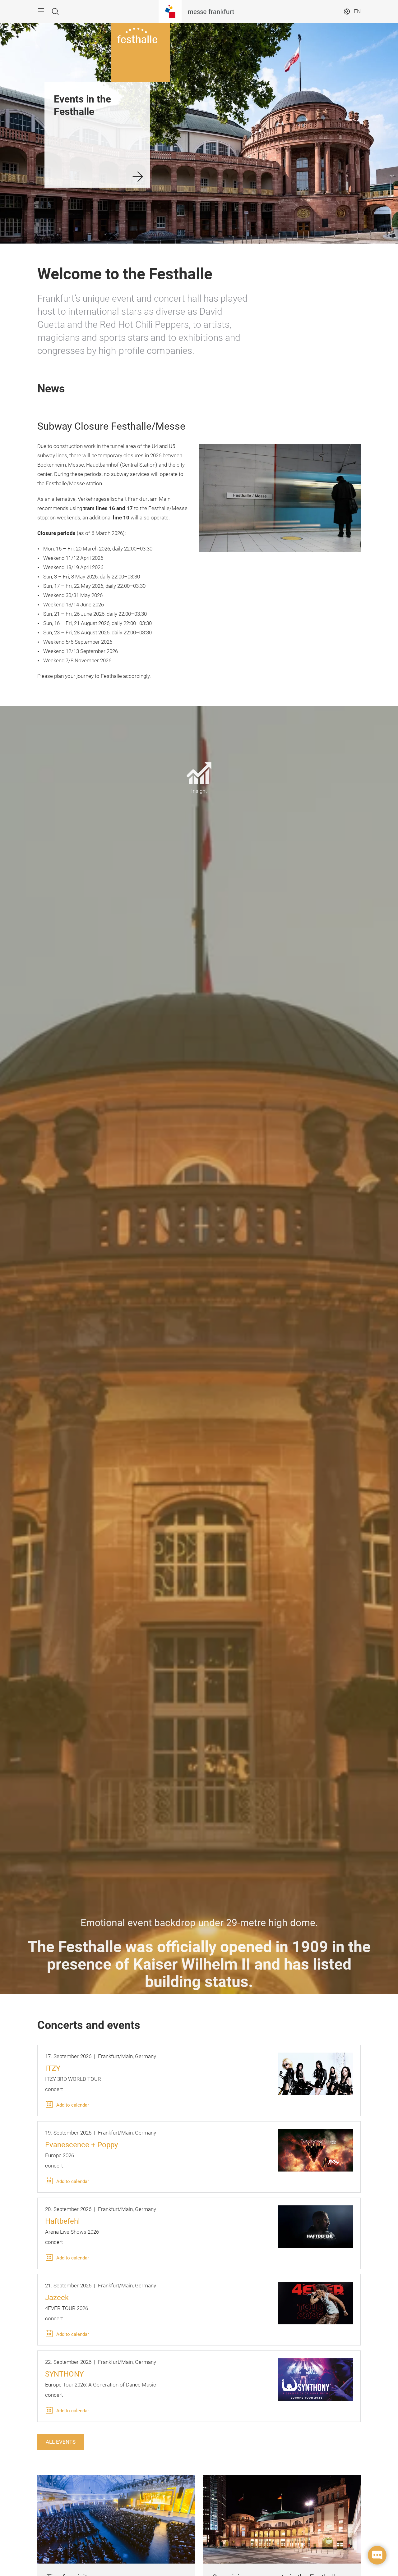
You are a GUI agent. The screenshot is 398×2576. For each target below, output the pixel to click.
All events (61, 2442)
